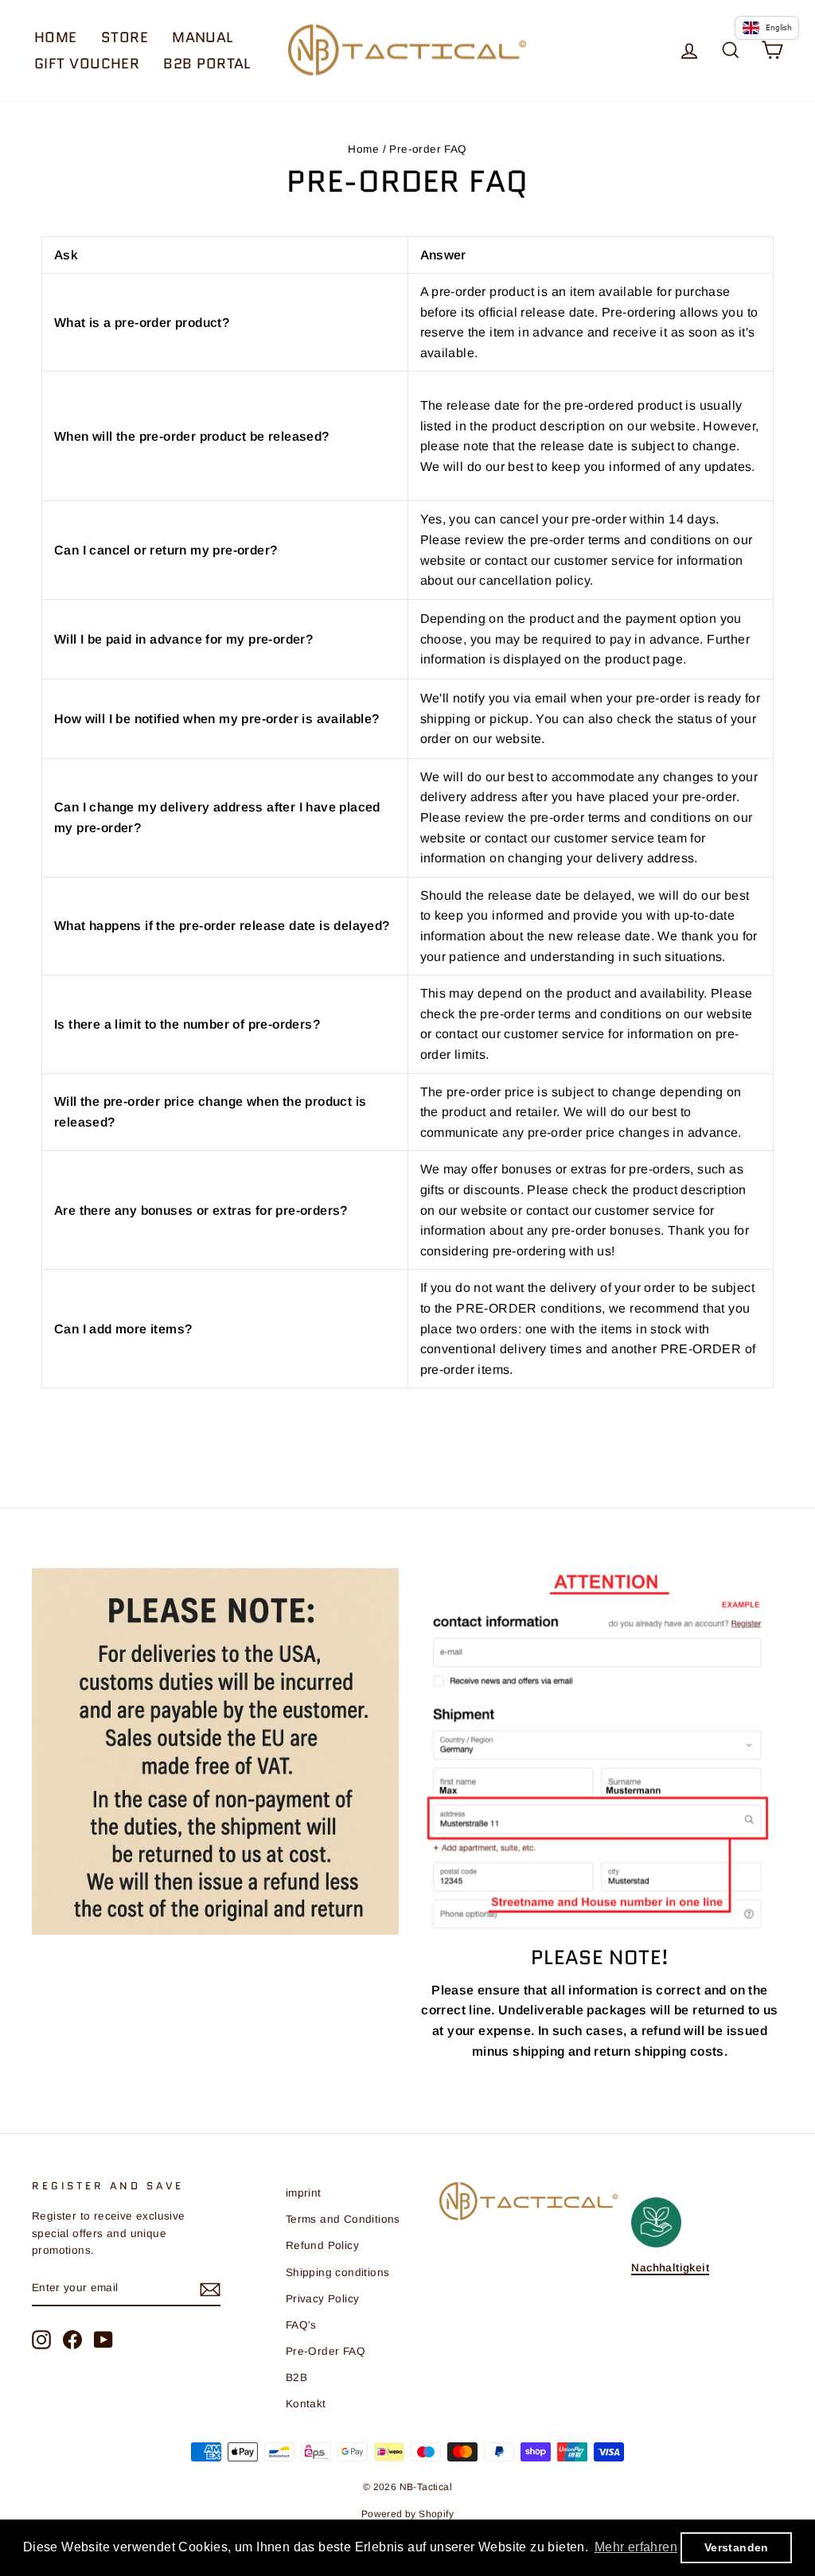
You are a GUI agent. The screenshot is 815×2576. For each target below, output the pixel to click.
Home (56, 37)
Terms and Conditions (343, 2219)
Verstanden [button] (737, 2547)
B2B (296, 2378)
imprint (304, 2193)
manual (203, 37)
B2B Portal (207, 64)
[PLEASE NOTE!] (600, 1750)
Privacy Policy (323, 2299)
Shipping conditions (338, 2272)
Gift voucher (87, 64)
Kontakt (306, 2404)
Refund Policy (322, 2245)
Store (125, 37)
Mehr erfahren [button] (636, 2547)
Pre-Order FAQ (326, 2351)
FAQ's (301, 2325)
